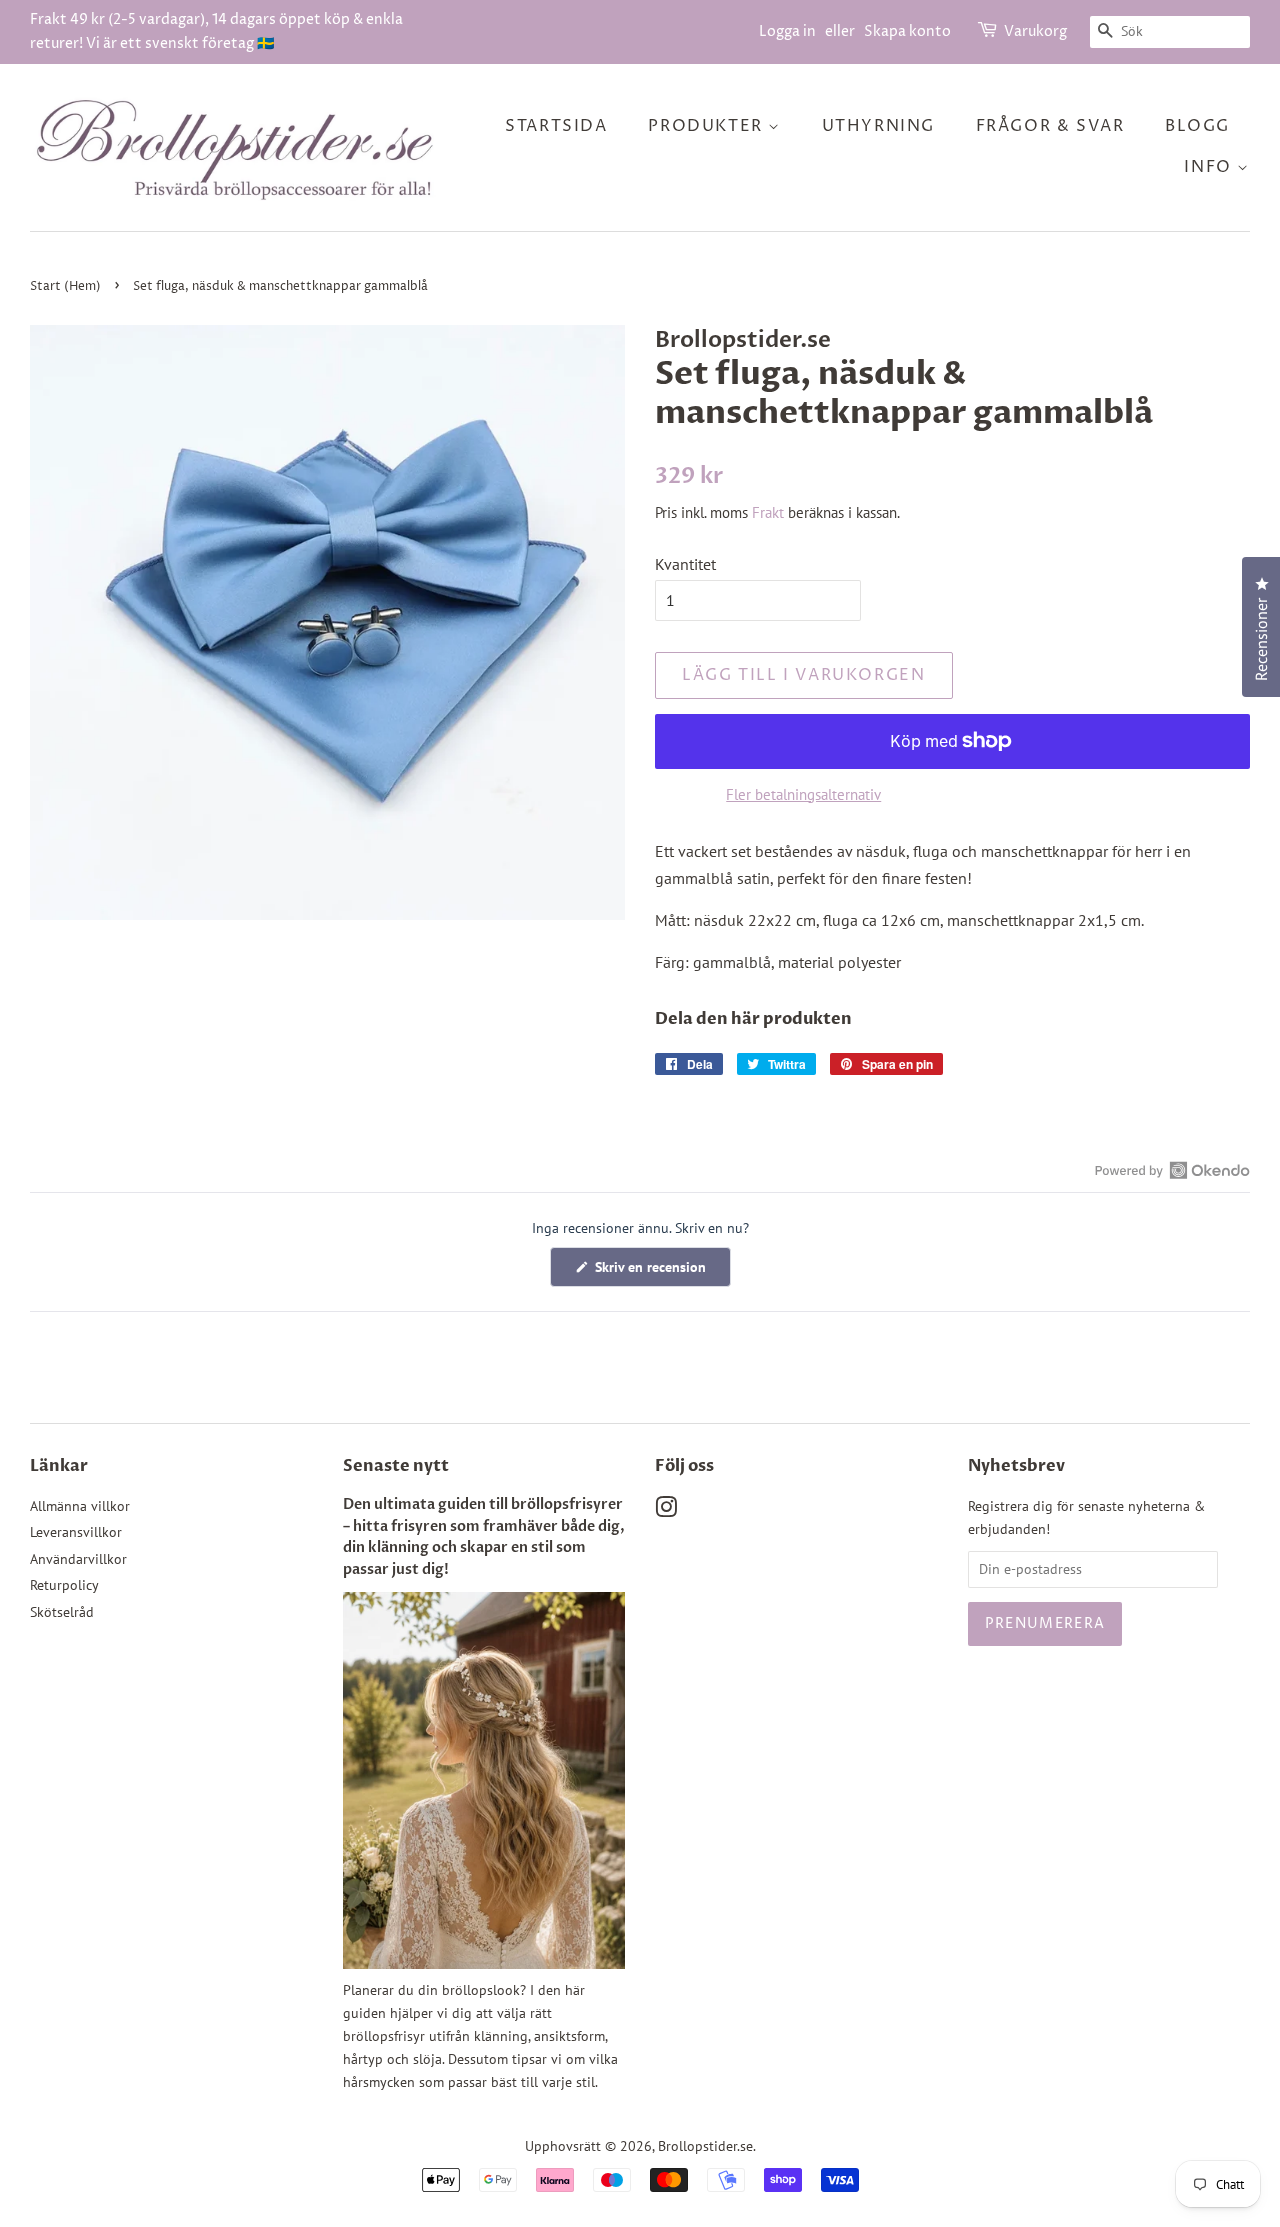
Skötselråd (62, 1612)
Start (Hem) (65, 286)
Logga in (787, 31)
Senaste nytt (396, 1466)
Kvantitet (685, 564)
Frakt (768, 512)
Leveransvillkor (76, 1532)
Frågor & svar (1050, 126)
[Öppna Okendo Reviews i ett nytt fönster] (1172, 1170)
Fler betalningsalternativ (803, 794)
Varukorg (1035, 31)
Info (1210, 167)
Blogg (1197, 126)
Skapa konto (907, 31)
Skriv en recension (661, 1272)
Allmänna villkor (80, 1506)
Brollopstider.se (705, 2146)
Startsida (556, 126)
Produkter (708, 126)
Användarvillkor (78, 1559)
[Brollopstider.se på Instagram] (666, 1511)
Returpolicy (64, 1585)
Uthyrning (878, 126)
